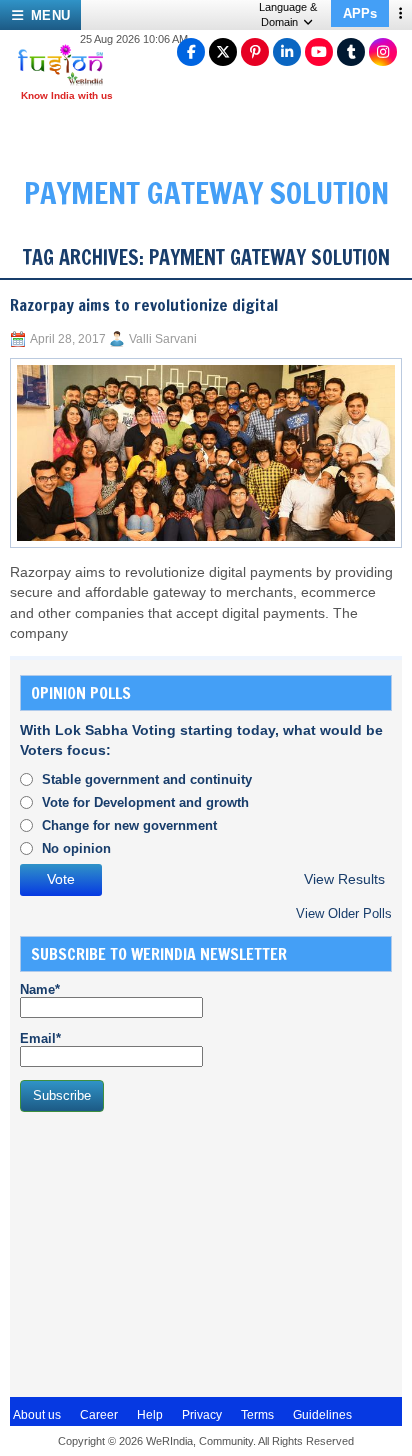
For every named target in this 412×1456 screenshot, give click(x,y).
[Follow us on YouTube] (319, 52)
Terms (257, 1415)
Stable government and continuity (147, 779)
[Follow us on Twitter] (223, 52)
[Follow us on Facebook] (191, 52)
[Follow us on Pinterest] (255, 52)
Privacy (202, 1415)
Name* (40, 989)
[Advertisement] (170, 1252)
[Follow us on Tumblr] (351, 52)
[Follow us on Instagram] (383, 52)
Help (150, 1415)
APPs (360, 13)
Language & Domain (288, 14)
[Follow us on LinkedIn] (287, 52)
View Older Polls (344, 913)
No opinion (76, 848)
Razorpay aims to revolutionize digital (144, 305)
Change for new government (129, 825)
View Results (344, 879)
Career (99, 1415)
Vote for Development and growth (145, 802)
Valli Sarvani (163, 339)
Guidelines (322, 1415)
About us (37, 1415)
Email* (40, 1038)
